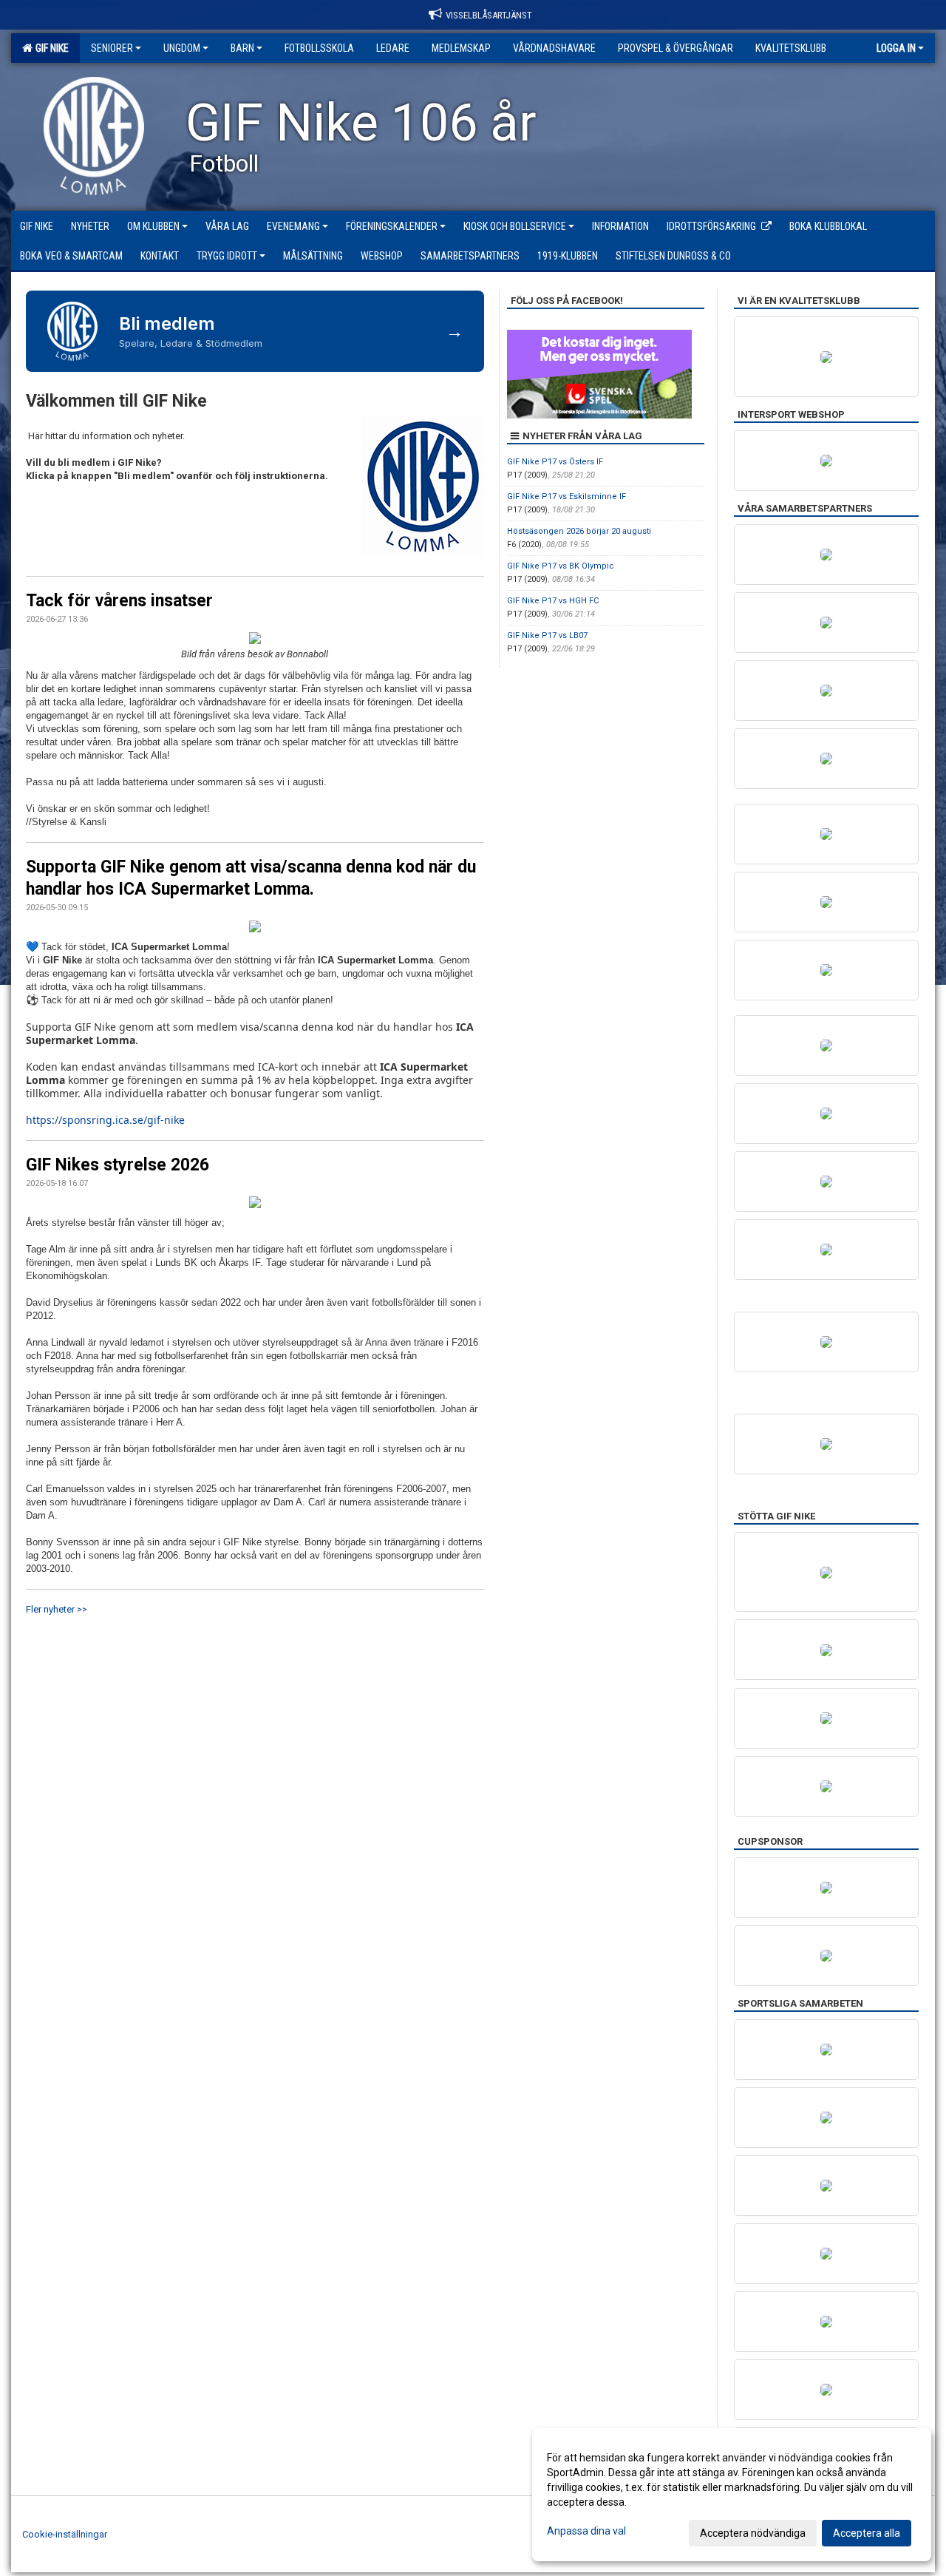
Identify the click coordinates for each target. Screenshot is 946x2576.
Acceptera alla (867, 2533)
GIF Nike (50, 48)
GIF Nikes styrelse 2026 (118, 1165)
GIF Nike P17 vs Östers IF (555, 462)
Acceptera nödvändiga (753, 2533)
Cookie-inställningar (65, 2534)
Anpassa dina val (586, 2531)
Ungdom (182, 48)
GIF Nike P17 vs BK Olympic (561, 566)
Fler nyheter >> (57, 1609)
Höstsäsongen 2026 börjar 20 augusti (579, 531)
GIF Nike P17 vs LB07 (547, 635)
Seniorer (112, 48)
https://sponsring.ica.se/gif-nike (105, 1120)
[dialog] (732, 2495)
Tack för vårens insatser (119, 601)
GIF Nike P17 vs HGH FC (553, 601)
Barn (242, 48)
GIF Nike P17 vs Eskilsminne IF (566, 496)
